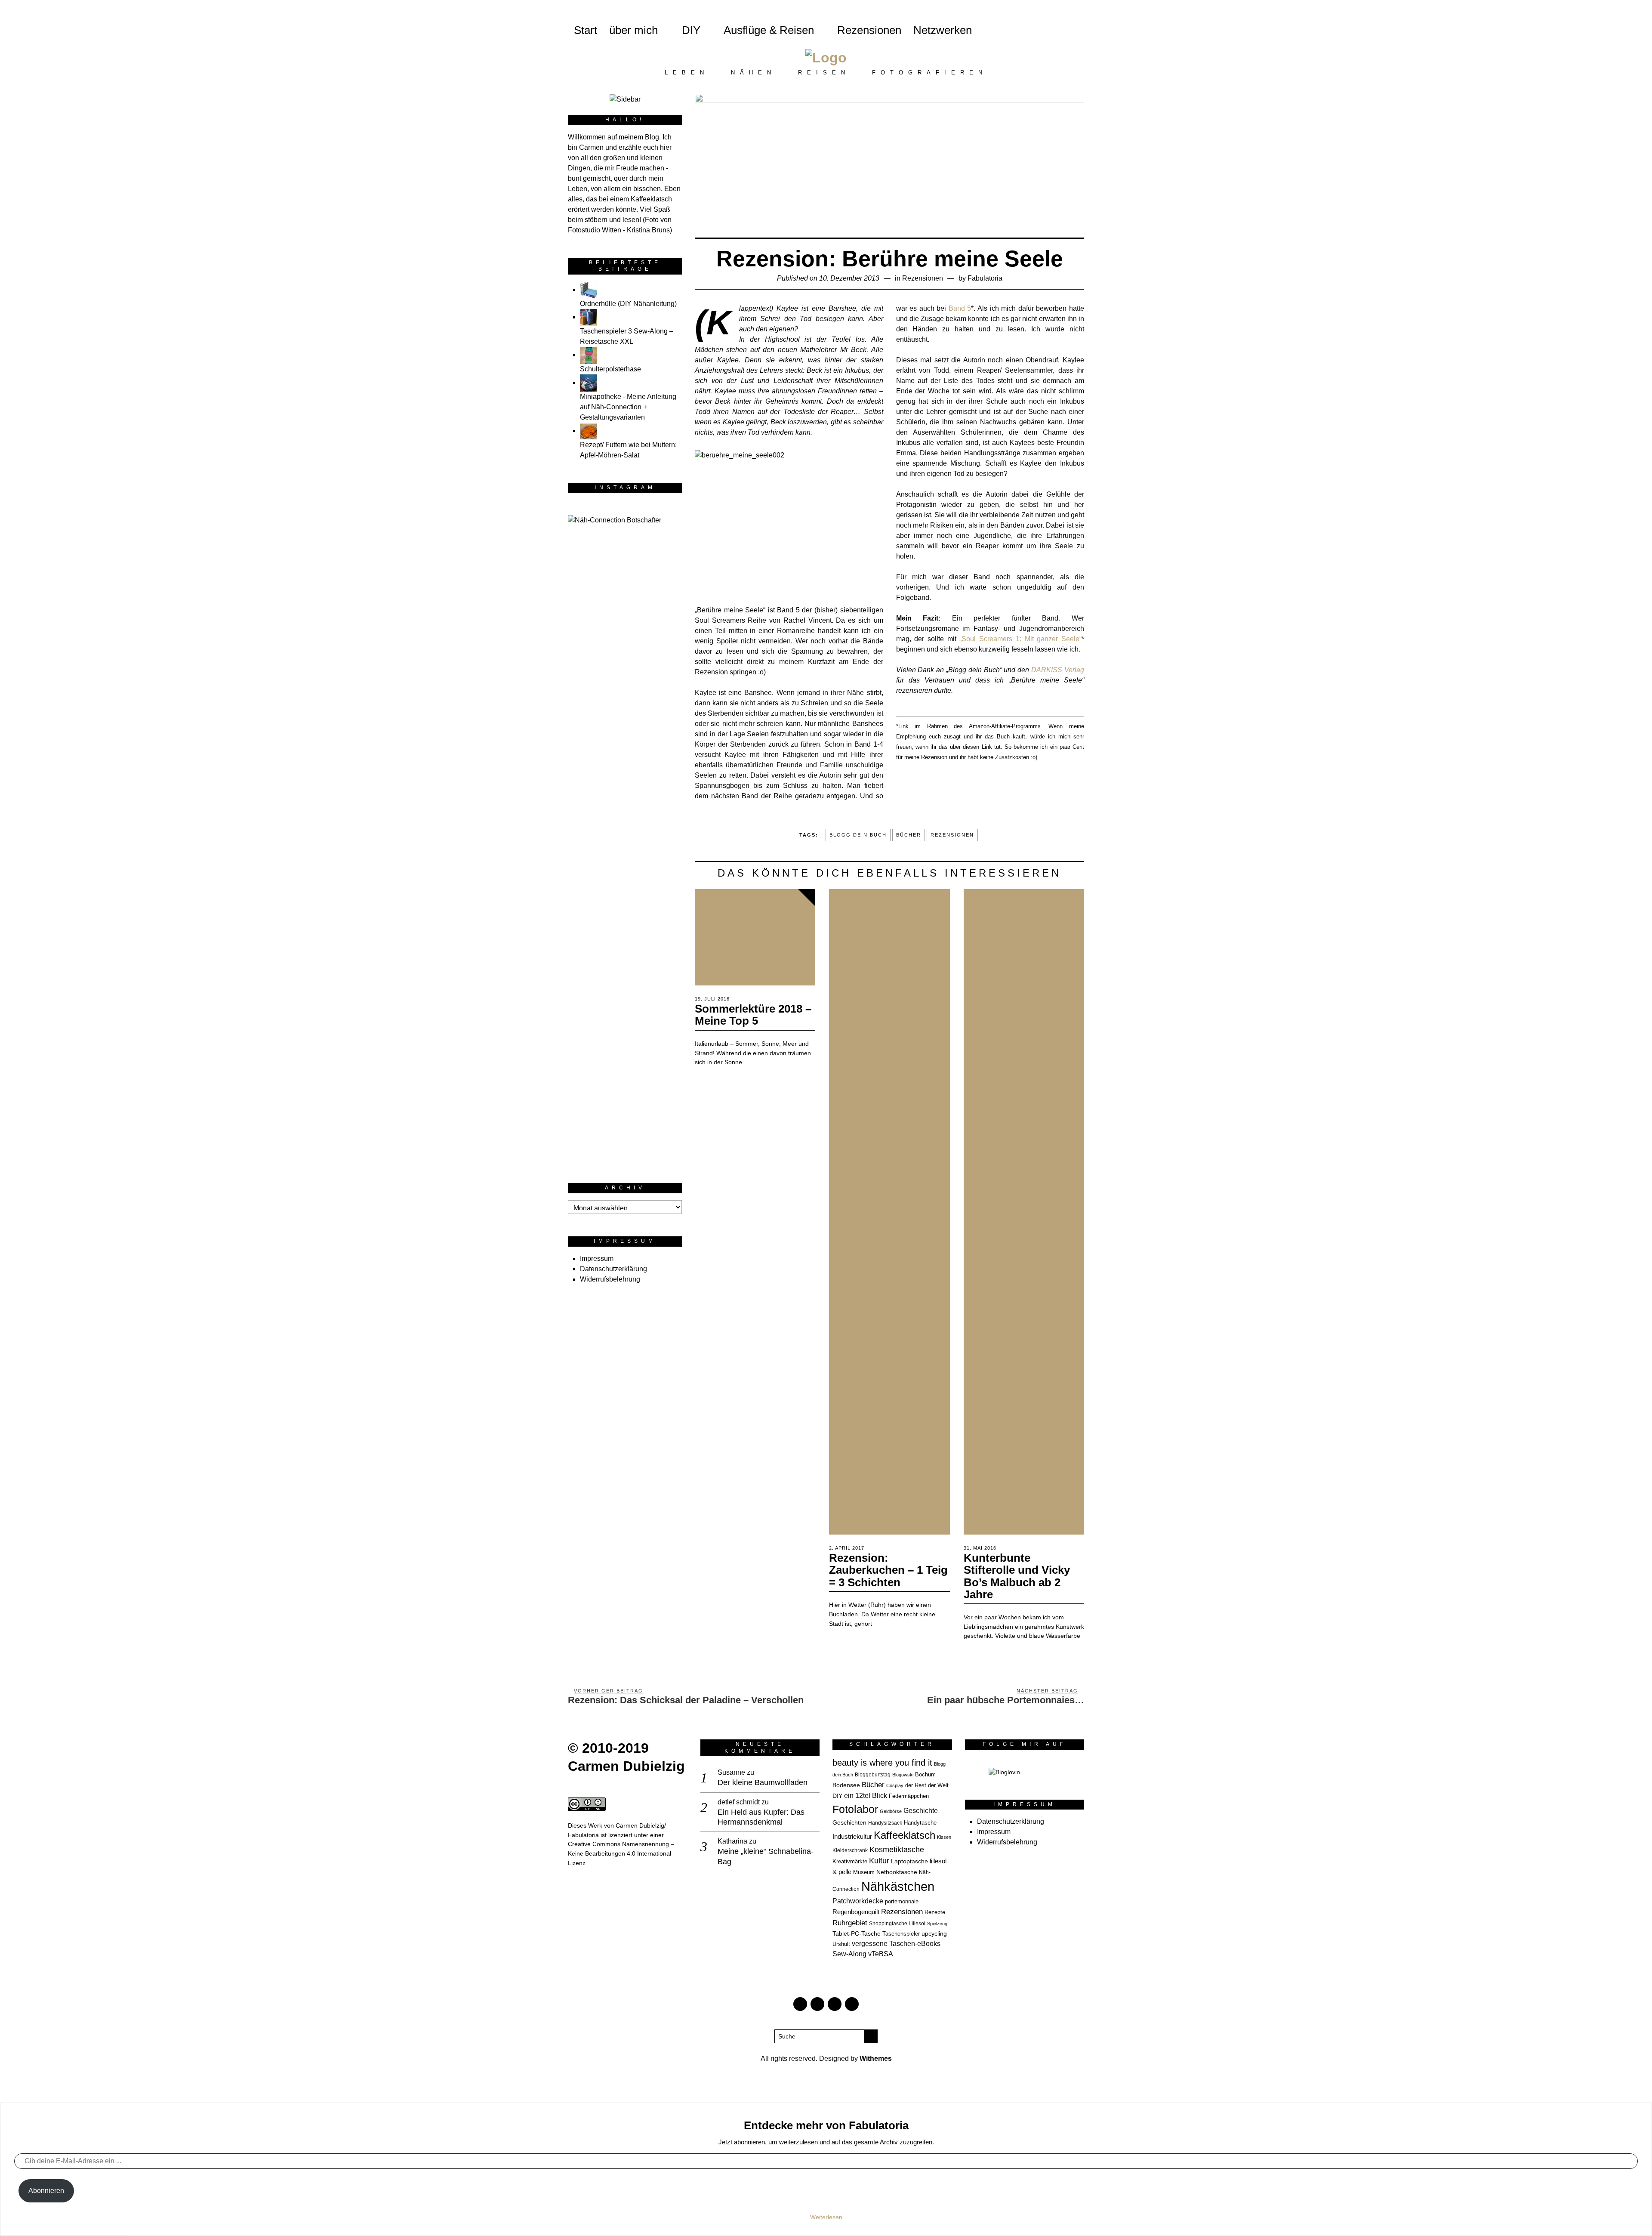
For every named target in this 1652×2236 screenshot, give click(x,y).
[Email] (1048, 30)
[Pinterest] (1018, 30)
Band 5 (960, 308)
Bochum (925, 1775)
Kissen (944, 1837)
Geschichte (921, 1810)
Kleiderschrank (850, 1850)
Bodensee (846, 1785)
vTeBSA (881, 1954)
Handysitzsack (885, 1823)
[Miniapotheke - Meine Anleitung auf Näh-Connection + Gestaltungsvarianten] (589, 382)
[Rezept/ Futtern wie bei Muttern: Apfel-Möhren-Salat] (589, 431)
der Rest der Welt (927, 1785)
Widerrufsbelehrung (610, 1279)
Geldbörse (891, 1811)
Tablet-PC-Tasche (857, 1933)
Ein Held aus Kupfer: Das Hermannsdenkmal (761, 1817)
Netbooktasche (897, 1872)
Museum (864, 1872)
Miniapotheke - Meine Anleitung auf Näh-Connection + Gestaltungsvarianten (628, 407)
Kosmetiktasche (897, 1849)
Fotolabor (855, 1809)
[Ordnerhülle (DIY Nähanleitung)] (589, 289)
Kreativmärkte (850, 1862)
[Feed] (1062, 30)
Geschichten (849, 1822)
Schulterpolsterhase (610, 369)
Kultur (879, 1861)
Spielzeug (937, 1924)
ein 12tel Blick (866, 1796)
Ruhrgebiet (850, 1923)
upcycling (934, 1933)
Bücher (909, 835)
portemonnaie (902, 1902)
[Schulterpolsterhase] (589, 355)
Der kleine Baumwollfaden (763, 1782)
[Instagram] (1033, 30)
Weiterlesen (826, 2217)
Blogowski (903, 1775)
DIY (691, 30)
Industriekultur (852, 1836)
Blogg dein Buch (858, 835)
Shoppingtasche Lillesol (897, 1923)
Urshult (841, 1944)
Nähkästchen (898, 1886)
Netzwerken (943, 30)
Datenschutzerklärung (613, 1269)
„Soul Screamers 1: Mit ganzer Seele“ (1020, 639)
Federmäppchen (909, 1796)
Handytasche (920, 1823)
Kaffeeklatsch (905, 1835)
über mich (640, 30)
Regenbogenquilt (856, 1912)
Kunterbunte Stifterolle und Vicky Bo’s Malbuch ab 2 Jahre (1017, 1576)
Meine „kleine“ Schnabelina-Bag (766, 1856)
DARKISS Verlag (1058, 670)
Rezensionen (869, 30)
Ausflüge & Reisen (769, 30)
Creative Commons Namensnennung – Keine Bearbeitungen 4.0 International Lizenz (621, 1853)
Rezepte (935, 1912)
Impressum (597, 1259)
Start (586, 30)
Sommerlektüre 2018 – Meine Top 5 (753, 1015)
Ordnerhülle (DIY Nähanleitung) (628, 304)
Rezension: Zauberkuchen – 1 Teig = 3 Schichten (888, 1570)
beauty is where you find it (882, 1763)
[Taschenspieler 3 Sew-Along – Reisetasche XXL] (589, 317)
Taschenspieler (901, 1934)
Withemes (876, 2058)
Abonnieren (46, 2191)
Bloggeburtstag (873, 1774)
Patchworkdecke (858, 1901)
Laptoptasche (909, 1861)
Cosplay (895, 1785)
